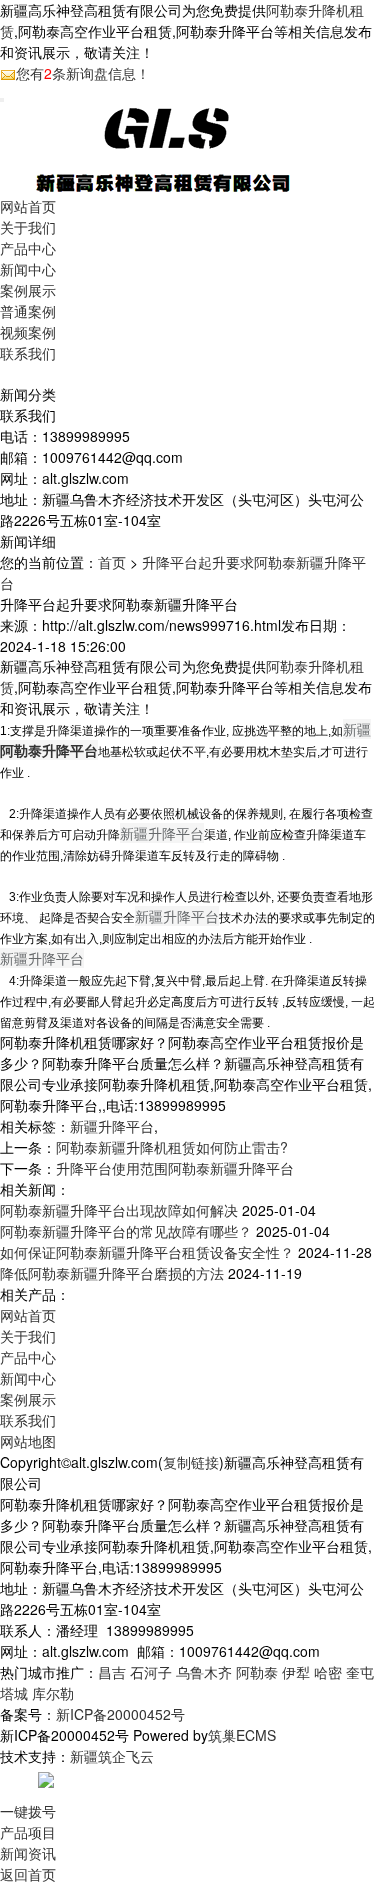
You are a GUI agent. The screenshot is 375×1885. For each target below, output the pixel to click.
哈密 (328, 1672)
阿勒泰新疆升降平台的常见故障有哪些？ (126, 1231)
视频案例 (28, 332)
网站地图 (28, 1441)
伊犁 (296, 1672)
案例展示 (28, 290)
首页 (112, 562)
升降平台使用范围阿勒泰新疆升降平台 (175, 1168)
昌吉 (112, 1672)
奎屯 (360, 1672)
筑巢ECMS (242, 1735)
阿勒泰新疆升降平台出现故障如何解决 (119, 1210)
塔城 (14, 1693)
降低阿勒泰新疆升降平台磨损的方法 (112, 1273)
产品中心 (28, 248)
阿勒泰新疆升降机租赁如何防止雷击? (172, 1147)
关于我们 (28, 227)
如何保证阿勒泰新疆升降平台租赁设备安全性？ (147, 1252)
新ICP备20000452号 (120, 1714)
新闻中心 (28, 269)
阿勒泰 (257, 1672)
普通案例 (28, 311)
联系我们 (28, 353)
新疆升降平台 (112, 1126)
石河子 (151, 1672)
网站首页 (28, 206)
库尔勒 (53, 1693)
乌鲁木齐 (204, 1672)
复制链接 (191, 1462)
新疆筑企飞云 (112, 1756)
